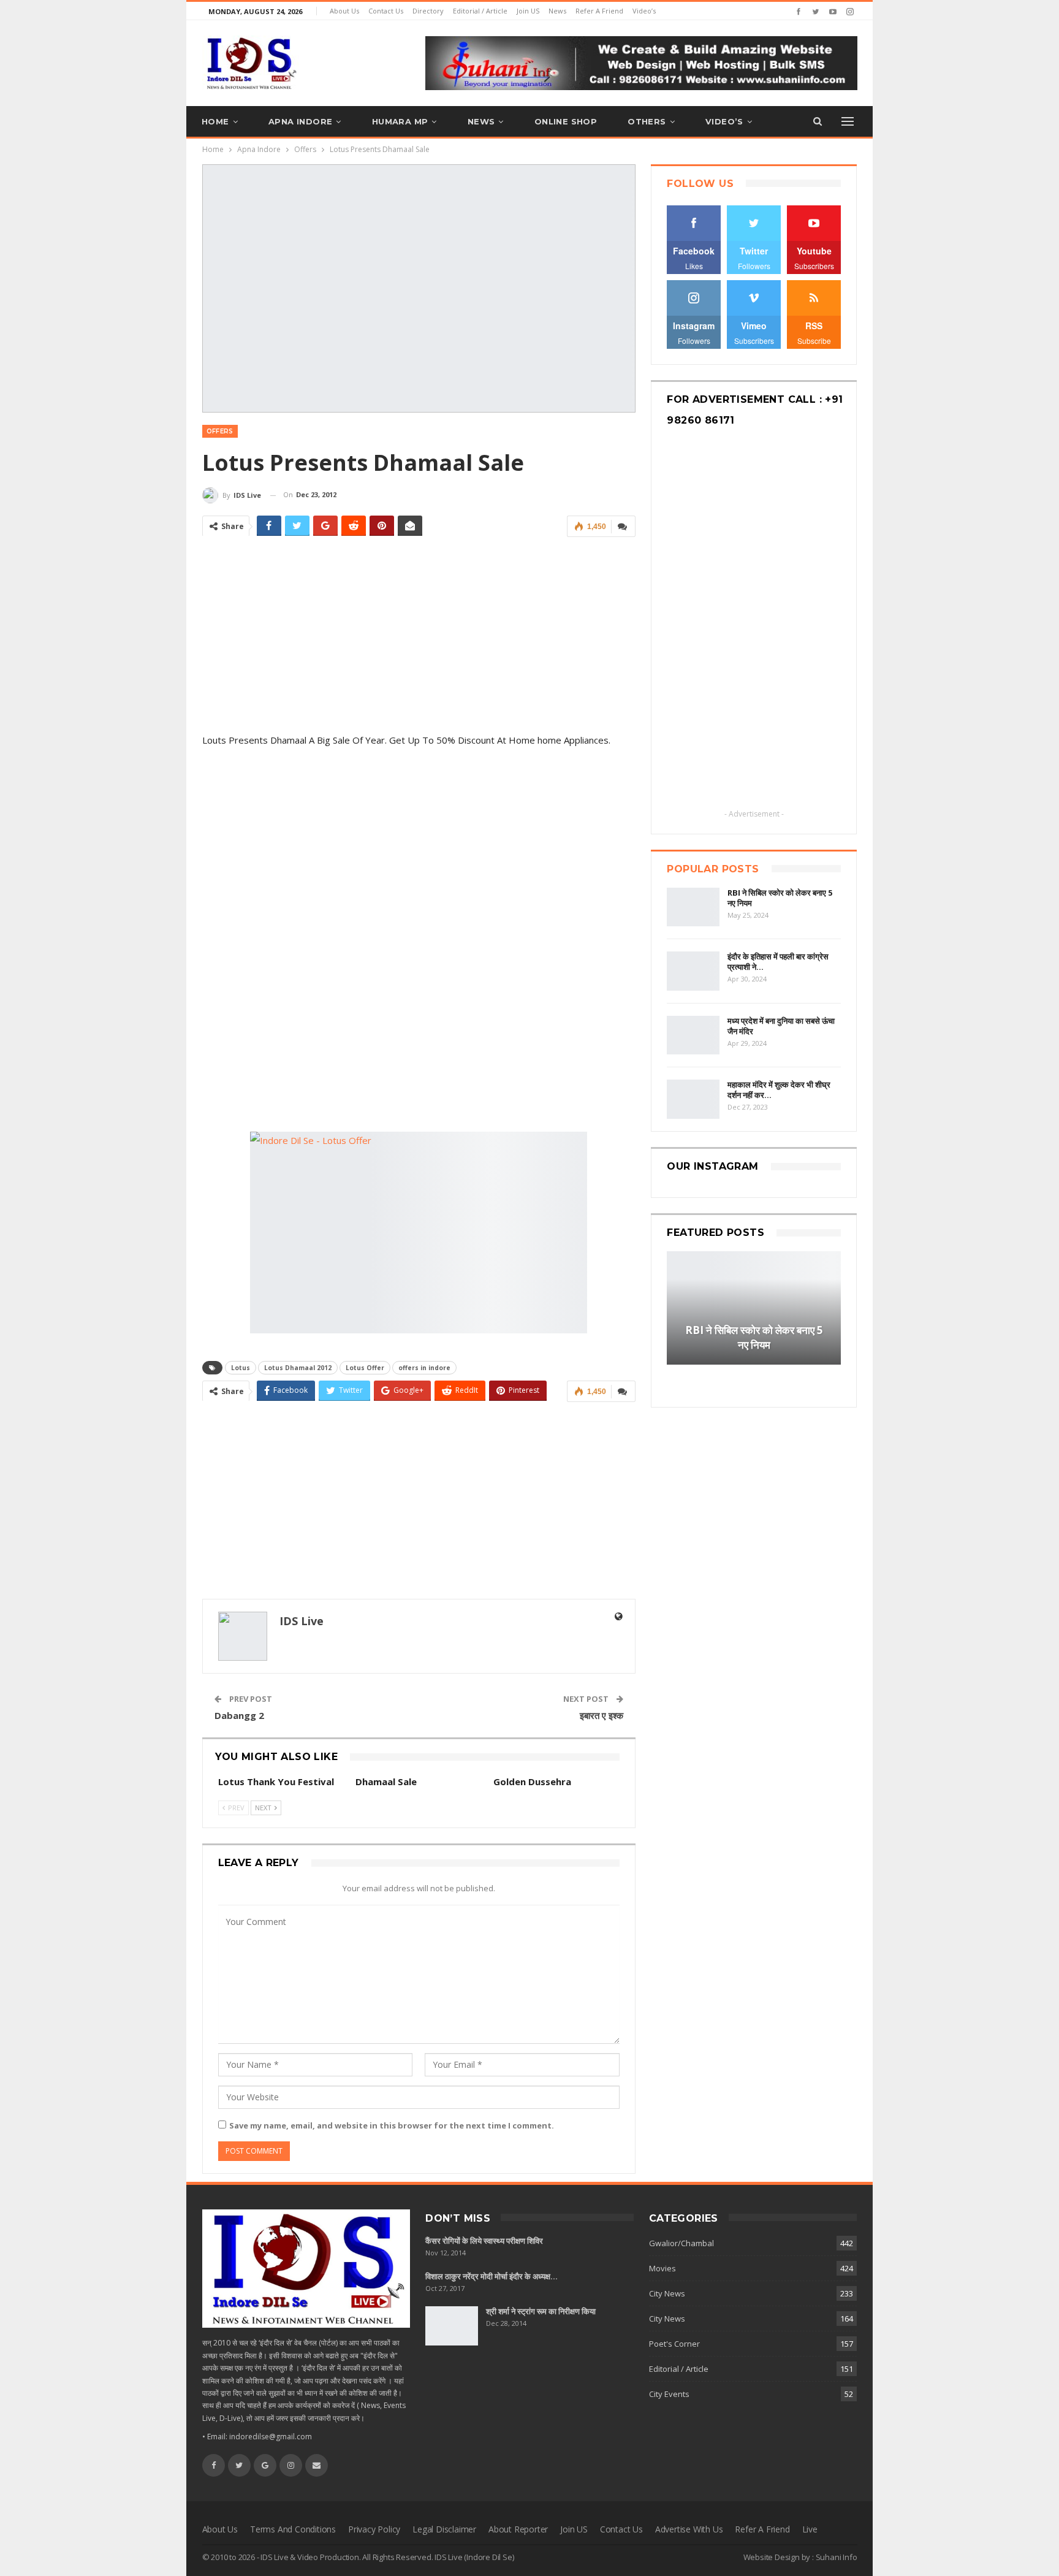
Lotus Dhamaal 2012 (298, 1368)
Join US (528, 11)
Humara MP (400, 121)
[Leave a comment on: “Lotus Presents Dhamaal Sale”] (623, 526)
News (557, 11)
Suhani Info (837, 2557)
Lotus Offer (365, 1368)
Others (647, 121)
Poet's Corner (674, 2344)
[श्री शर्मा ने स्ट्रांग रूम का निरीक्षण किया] (452, 2326)
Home (215, 121)
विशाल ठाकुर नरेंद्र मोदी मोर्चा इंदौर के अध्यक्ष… (492, 2276)
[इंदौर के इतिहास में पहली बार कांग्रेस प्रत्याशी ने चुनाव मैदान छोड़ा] (693, 971)
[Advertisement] (419, 633)
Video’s (644, 11)
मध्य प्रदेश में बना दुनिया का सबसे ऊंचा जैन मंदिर (781, 1026)
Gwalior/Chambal (681, 2243)
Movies (662, 2268)
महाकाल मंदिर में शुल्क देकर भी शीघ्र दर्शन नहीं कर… (779, 1090)
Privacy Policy (374, 2529)
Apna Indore (300, 121)
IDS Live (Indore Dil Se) (474, 2557)
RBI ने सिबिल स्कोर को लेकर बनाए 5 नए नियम (780, 898)
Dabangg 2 (239, 1715)
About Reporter (518, 2529)
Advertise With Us (689, 2529)
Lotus (241, 1368)
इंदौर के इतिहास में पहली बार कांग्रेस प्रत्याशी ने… (778, 962)
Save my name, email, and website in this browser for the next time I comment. (392, 2125)
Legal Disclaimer (444, 2529)
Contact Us (386, 11)
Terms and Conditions (293, 2529)
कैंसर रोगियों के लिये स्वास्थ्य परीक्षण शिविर (484, 2241)
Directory (428, 11)
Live (810, 2529)
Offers (220, 431)
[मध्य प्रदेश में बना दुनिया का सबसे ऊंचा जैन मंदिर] (693, 1035)
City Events (669, 2394)
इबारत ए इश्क (602, 1715)
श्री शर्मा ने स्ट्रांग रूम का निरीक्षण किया (541, 2311)
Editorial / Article (480, 11)
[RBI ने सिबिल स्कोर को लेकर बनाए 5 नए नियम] (693, 907)
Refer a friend (599, 11)
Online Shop (566, 121)
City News (667, 2293)
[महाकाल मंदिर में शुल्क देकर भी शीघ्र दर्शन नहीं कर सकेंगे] (693, 1099)
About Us (344, 11)
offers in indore (424, 1368)
